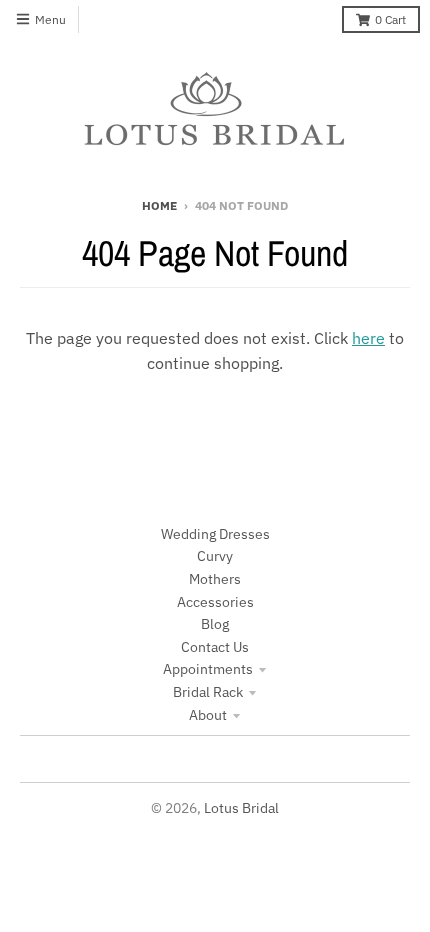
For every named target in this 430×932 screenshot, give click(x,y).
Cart (390, 19)
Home (159, 205)
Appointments (208, 669)
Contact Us (215, 647)
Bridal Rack (208, 692)
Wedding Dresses (215, 534)
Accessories (215, 602)
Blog (215, 624)
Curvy (215, 556)
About (208, 715)
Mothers (215, 579)
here (368, 338)
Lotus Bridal (241, 808)
